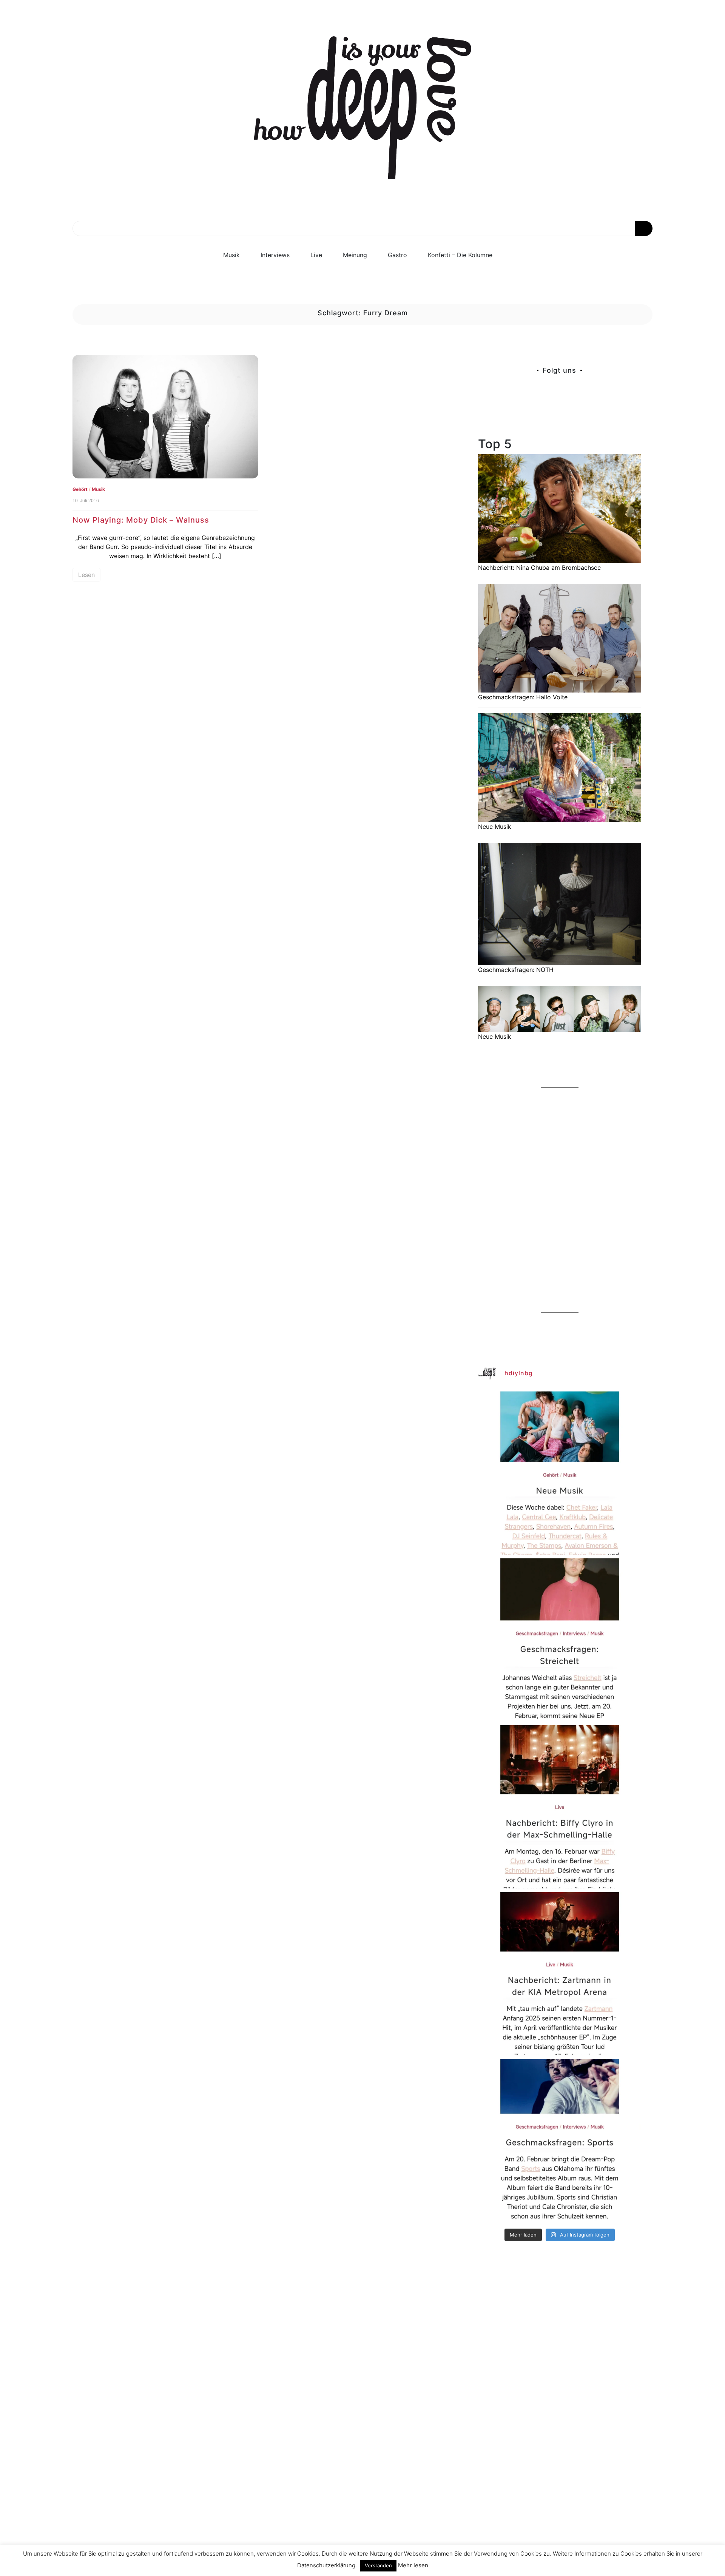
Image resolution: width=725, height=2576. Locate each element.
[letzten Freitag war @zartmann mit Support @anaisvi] (560, 1974)
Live (316, 255)
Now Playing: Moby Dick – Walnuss (141, 520)
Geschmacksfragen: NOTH (516, 970)
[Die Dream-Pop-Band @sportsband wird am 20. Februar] (560, 2141)
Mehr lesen (413, 2565)
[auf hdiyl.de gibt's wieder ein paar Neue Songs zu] (560, 1473)
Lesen (86, 575)
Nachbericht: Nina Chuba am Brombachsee (539, 568)
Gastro (397, 255)
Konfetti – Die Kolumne (460, 255)
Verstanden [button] (378, 2565)
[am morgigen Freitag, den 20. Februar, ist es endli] (560, 1640)
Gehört (80, 489)
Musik (231, 255)
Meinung (355, 255)
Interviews (275, 255)
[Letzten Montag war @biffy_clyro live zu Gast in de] (560, 1807)
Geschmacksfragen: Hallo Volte (523, 697)
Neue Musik (495, 827)
